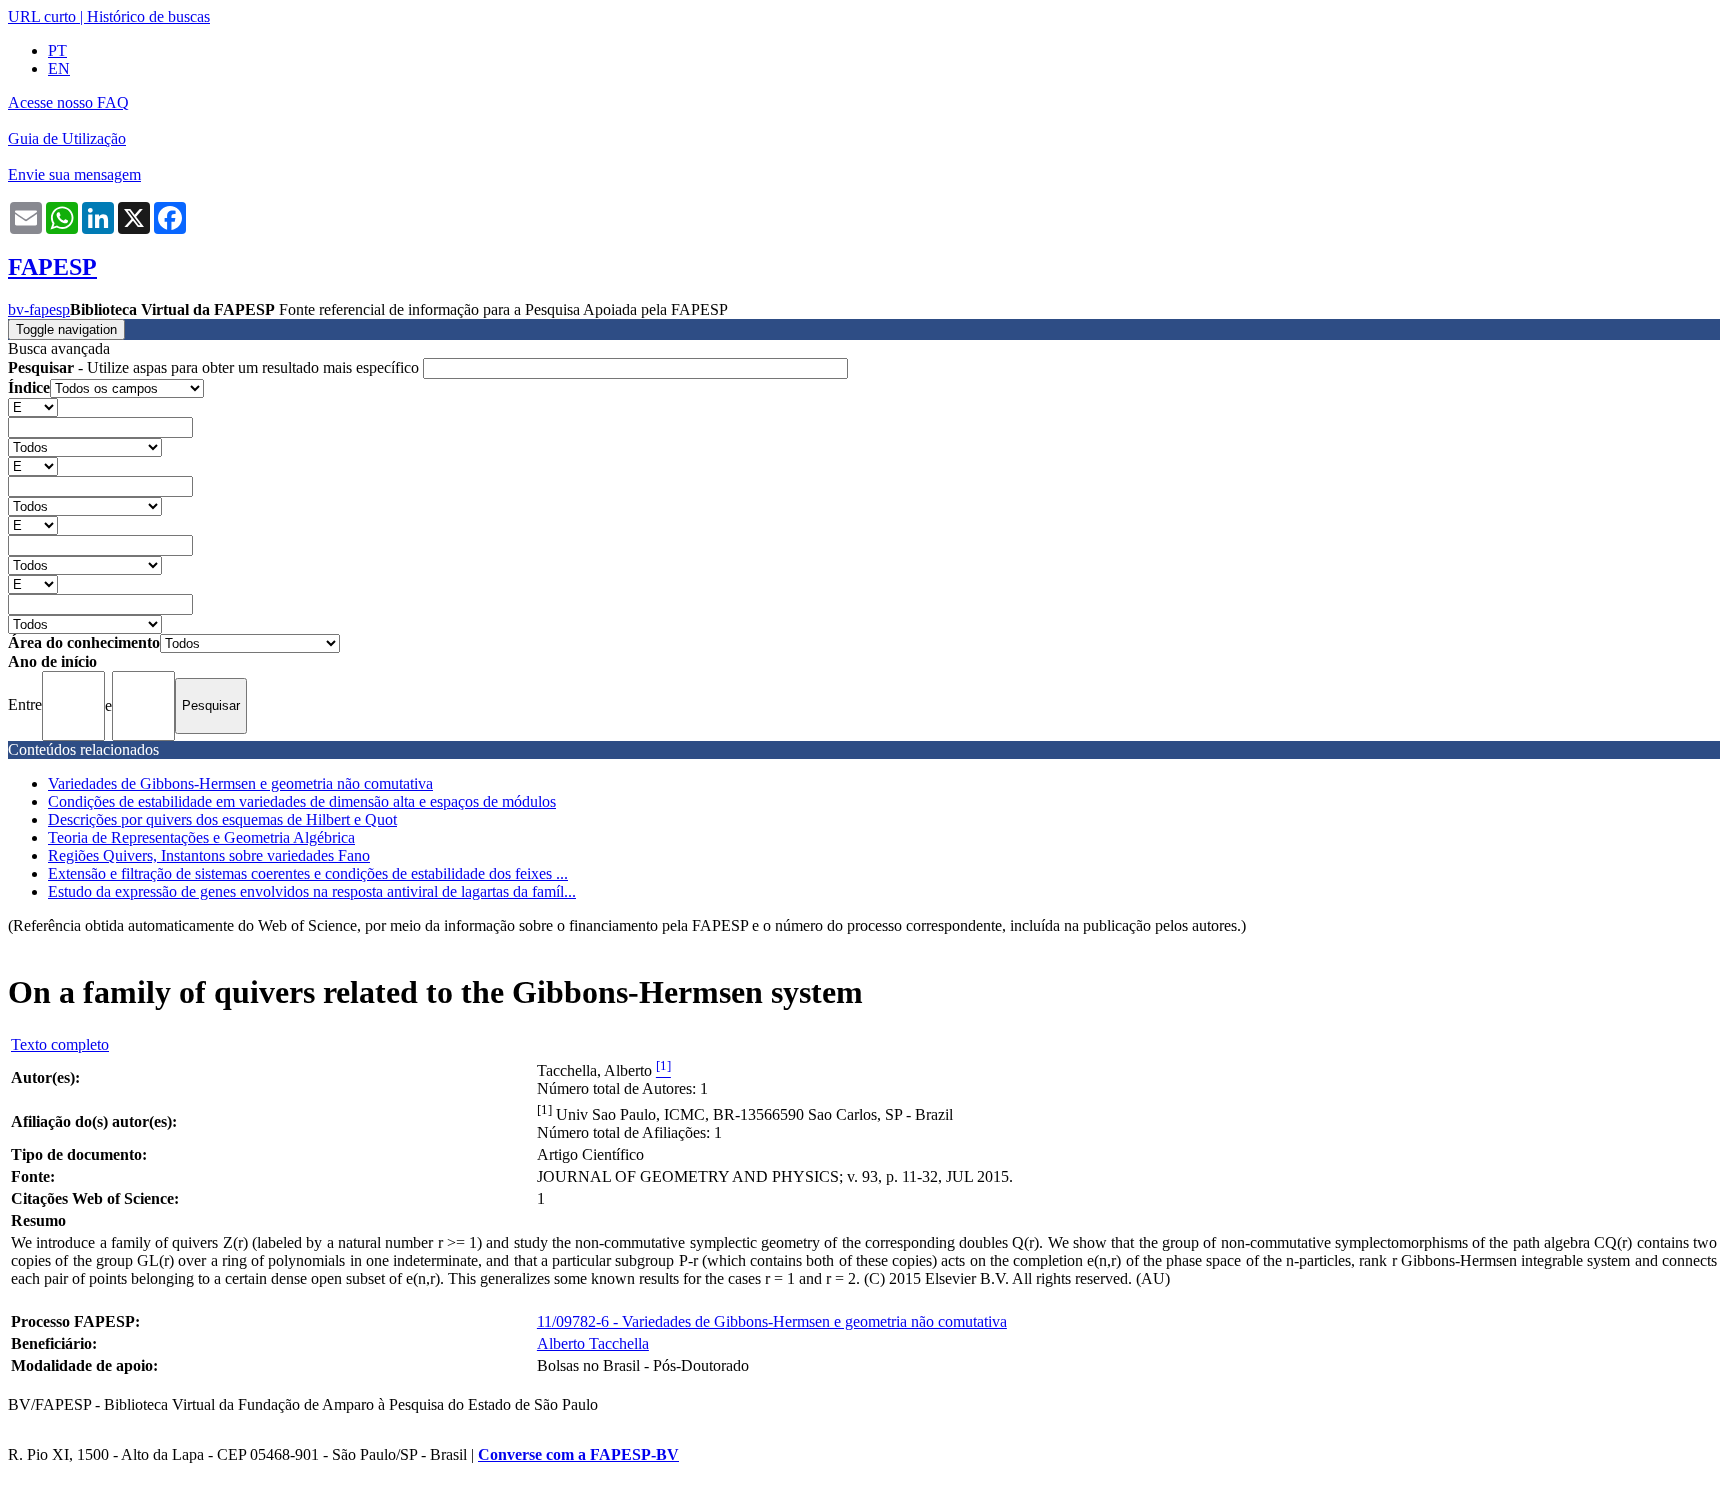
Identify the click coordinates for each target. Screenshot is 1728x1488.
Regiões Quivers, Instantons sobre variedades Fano (209, 855)
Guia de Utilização (67, 138)
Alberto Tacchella (593, 1343)
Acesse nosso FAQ (68, 102)
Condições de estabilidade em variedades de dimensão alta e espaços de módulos (302, 801)
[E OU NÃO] (33, 406)
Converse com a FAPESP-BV (578, 1454)
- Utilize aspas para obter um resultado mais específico (215, 367)
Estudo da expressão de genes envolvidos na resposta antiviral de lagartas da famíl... (312, 891)
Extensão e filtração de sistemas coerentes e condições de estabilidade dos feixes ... (308, 873)
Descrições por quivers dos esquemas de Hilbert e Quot (222, 819)
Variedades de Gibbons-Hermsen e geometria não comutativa (240, 783)
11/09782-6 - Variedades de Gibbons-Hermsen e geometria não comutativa (772, 1321)
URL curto (42, 16)
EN (59, 68)
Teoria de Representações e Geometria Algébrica (201, 837)
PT (57, 50)
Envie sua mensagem (74, 174)
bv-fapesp (39, 309)
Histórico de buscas (148, 16)
